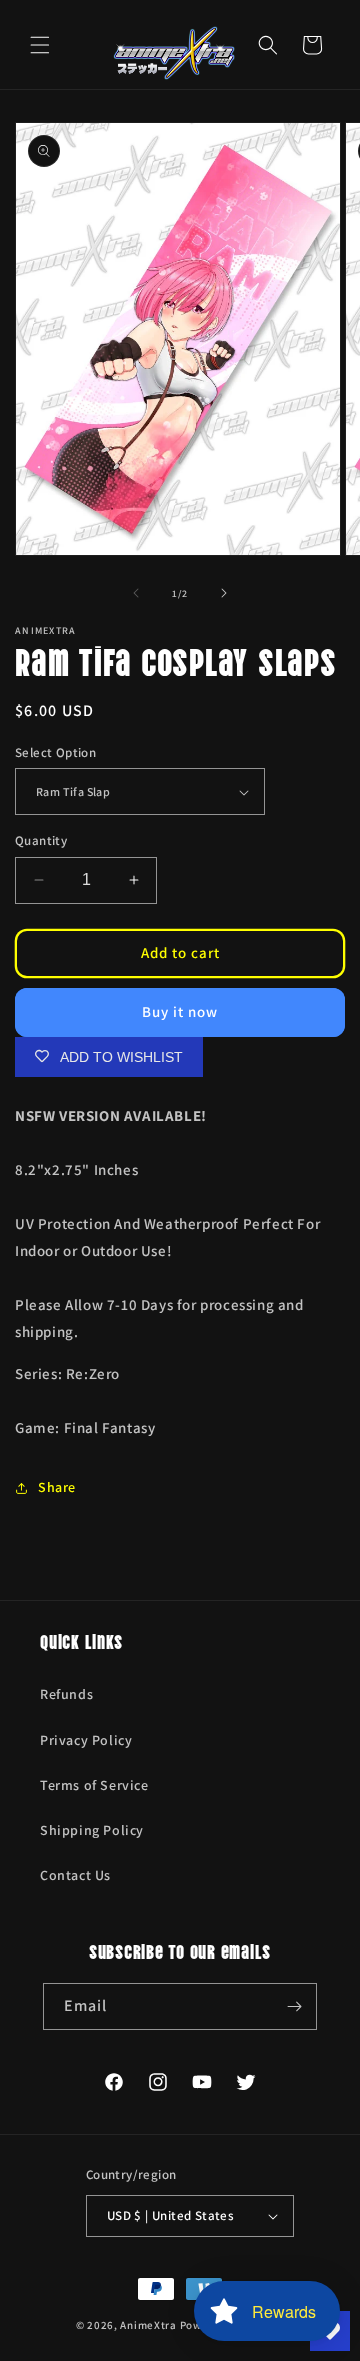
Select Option (55, 752)
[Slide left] (136, 593)
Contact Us (75, 1875)
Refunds (66, 1694)
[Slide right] (224, 593)
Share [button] (57, 1487)
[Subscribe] (294, 2006)
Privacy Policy (86, 1740)
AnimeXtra (148, 2325)
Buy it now (180, 1011)
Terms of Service (94, 1785)
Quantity (41, 840)
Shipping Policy (92, 1830)
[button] (40, 45)
